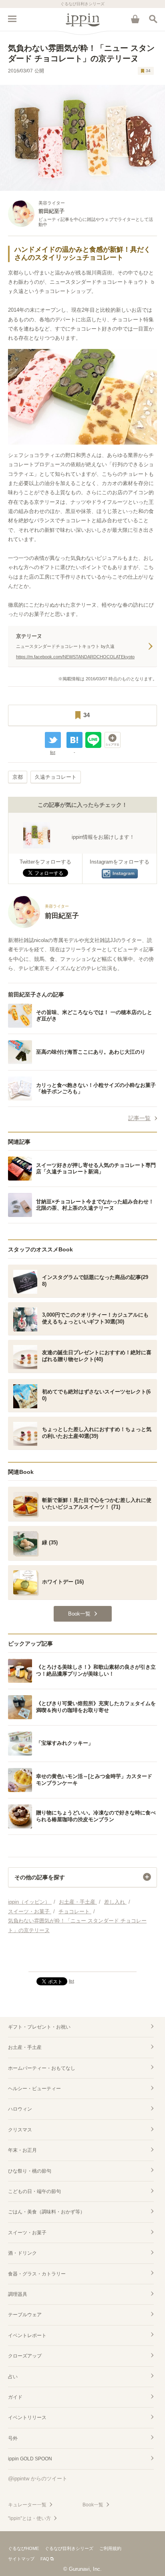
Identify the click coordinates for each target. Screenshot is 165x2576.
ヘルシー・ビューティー (34, 2089)
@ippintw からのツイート (38, 2479)
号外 (13, 2438)
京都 (18, 777)
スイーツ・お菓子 (27, 2233)
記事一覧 (139, 1118)
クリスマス (20, 2130)
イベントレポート (27, 2335)
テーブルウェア (25, 2315)
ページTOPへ (82, 1962)
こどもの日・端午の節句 (34, 2191)
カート (135, 19)
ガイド (15, 2397)
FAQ (45, 2559)
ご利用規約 (110, 2548)
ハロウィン (20, 2109)
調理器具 (18, 2294)
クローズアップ (25, 2356)
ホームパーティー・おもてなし (42, 2068)
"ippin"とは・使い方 (29, 2518)
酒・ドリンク (22, 2253)
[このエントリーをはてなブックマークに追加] (74, 740)
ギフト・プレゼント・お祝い (39, 2027)
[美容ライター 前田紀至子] (43, 926)
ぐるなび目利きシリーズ (69, 2548)
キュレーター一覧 (27, 2505)
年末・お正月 (22, 2150)
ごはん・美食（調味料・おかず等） (46, 2212)
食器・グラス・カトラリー (37, 2274)
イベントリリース (27, 2418)
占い (13, 2377)
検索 (153, 19)
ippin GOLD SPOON (30, 2459)
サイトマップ (21, 2559)
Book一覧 (93, 2505)
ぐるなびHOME (23, 2548)
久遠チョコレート (56, 777)
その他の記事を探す (40, 1877)
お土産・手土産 (25, 2047)
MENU (12, 19)
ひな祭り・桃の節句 (30, 2171)
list (53, 752)
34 (148, 71)
